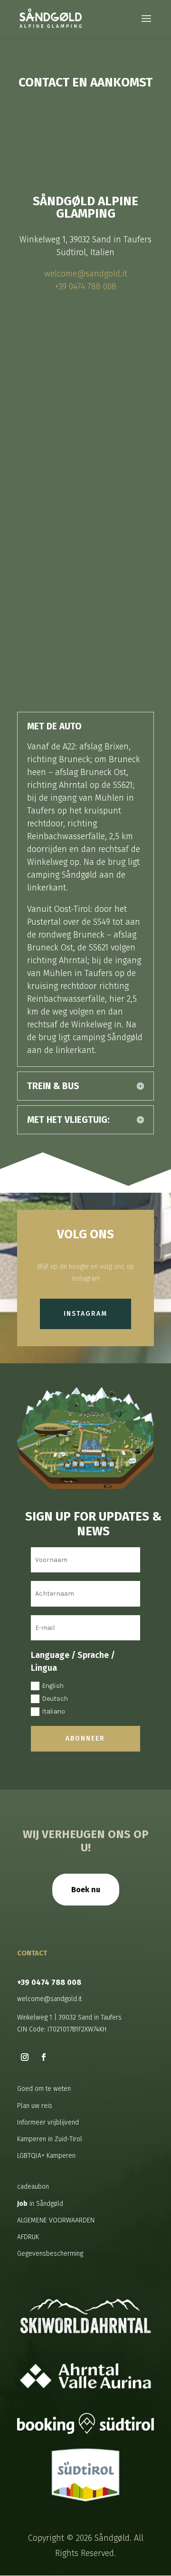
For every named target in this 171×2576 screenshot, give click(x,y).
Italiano (54, 1711)
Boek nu (86, 1890)
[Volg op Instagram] (25, 2057)
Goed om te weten (44, 2089)
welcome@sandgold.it (86, 274)
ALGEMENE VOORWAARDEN (56, 2220)
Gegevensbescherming (50, 2254)
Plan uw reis (35, 2106)
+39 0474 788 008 (85, 287)
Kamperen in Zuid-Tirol (50, 2139)
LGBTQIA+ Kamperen (46, 2156)
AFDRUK (28, 2237)
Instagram (85, 1314)
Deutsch (55, 1699)
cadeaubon (33, 2187)
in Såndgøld (40, 2204)
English (53, 1686)
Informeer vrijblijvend (48, 2122)
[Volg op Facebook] (44, 2057)
